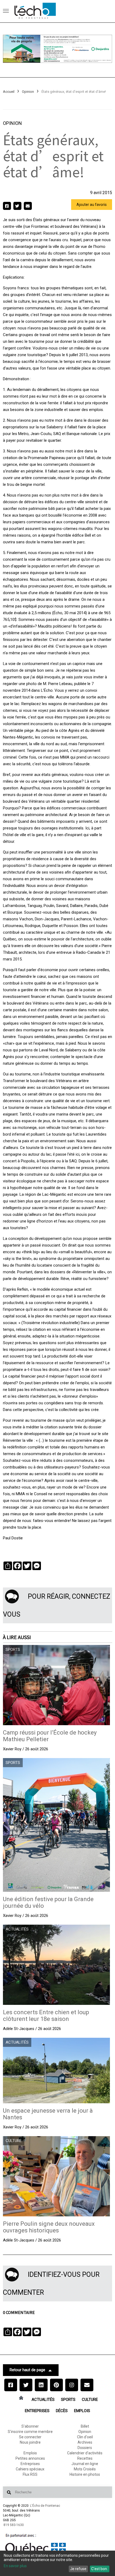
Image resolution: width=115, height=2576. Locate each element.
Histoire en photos (85, 2474)
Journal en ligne (85, 2464)
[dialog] (57, 2563)
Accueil (9, 92)
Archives (85, 2442)
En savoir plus (15, 2566)
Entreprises (37, 2411)
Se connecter (30, 2437)
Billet (85, 2426)
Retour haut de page (27, 2370)
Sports (68, 2400)
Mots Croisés (85, 2469)
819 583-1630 (14, 2525)
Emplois (82, 2411)
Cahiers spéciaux (30, 2469)
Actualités (43, 2400)
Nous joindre (30, 2442)
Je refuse (78, 2569)
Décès (62, 2411)
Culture (90, 2400)
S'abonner (30, 2426)
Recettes (85, 2458)
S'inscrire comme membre (30, 2432)
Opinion (28, 92)
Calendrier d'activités (85, 2453)
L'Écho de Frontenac (45, 2506)
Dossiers (85, 2448)
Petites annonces (30, 2458)
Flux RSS (30, 2474)
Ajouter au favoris (92, 205)
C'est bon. (99, 2569)
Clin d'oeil (85, 2437)
